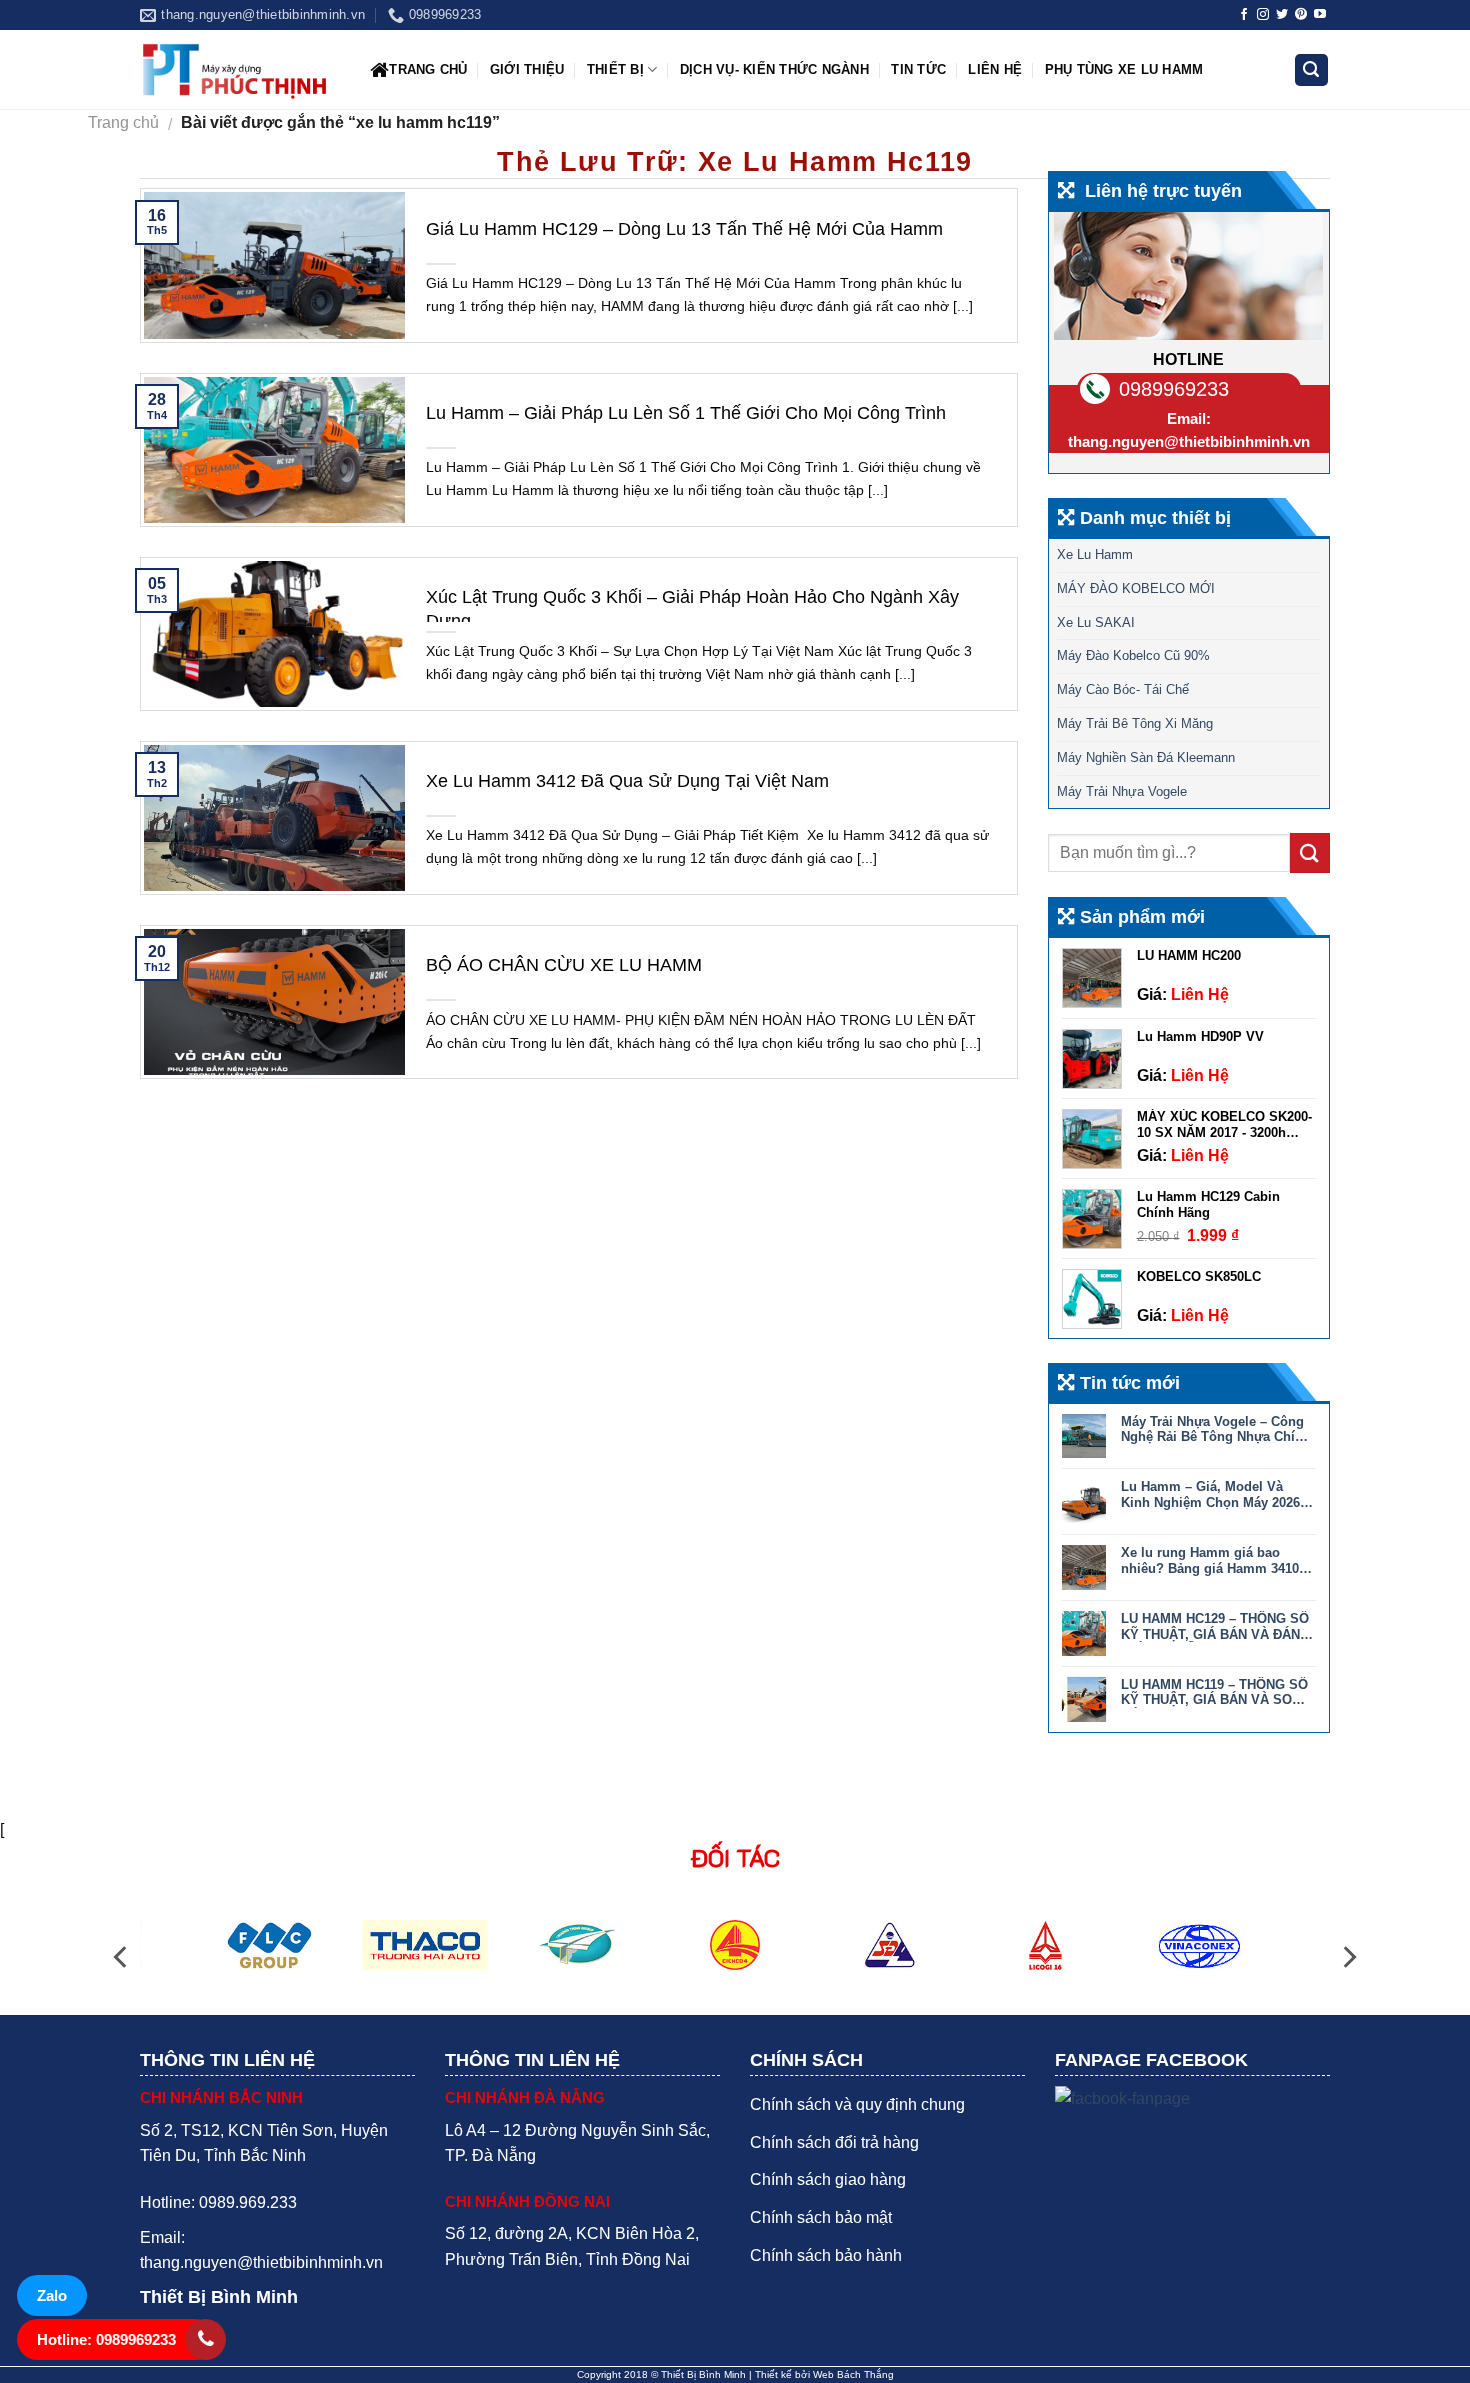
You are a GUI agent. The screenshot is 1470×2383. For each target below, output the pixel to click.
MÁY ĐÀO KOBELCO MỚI (1136, 588)
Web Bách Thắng (853, 2374)
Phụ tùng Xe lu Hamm (1124, 69)
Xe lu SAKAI (1096, 622)
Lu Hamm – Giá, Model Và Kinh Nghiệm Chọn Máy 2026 (1210, 1494)
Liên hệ (995, 69)
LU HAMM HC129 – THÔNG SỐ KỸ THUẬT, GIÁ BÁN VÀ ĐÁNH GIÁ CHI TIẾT (1215, 1626)
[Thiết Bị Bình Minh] (240, 70)
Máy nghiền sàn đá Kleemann (1146, 757)
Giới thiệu (527, 69)
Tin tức (918, 69)
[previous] (122, 1956)
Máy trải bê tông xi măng (1135, 723)
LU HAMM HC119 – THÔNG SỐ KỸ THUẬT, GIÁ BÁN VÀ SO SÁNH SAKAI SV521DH (1214, 1692)
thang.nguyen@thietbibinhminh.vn (1189, 441)
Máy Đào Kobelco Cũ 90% (1133, 655)
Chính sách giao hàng (828, 2179)
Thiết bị (615, 69)
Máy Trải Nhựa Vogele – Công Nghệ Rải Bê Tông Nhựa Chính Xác (1216, 1429)
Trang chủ (428, 69)
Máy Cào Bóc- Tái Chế (1123, 689)
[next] (1348, 1956)
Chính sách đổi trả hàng (834, 2142)
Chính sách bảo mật (821, 2217)
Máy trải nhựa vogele (1122, 791)
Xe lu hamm (1095, 554)
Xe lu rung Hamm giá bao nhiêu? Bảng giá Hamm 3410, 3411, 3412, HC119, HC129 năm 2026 (1214, 1560)
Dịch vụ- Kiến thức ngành (774, 69)
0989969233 (1174, 389)
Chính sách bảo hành (826, 2255)
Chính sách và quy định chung (857, 2104)
